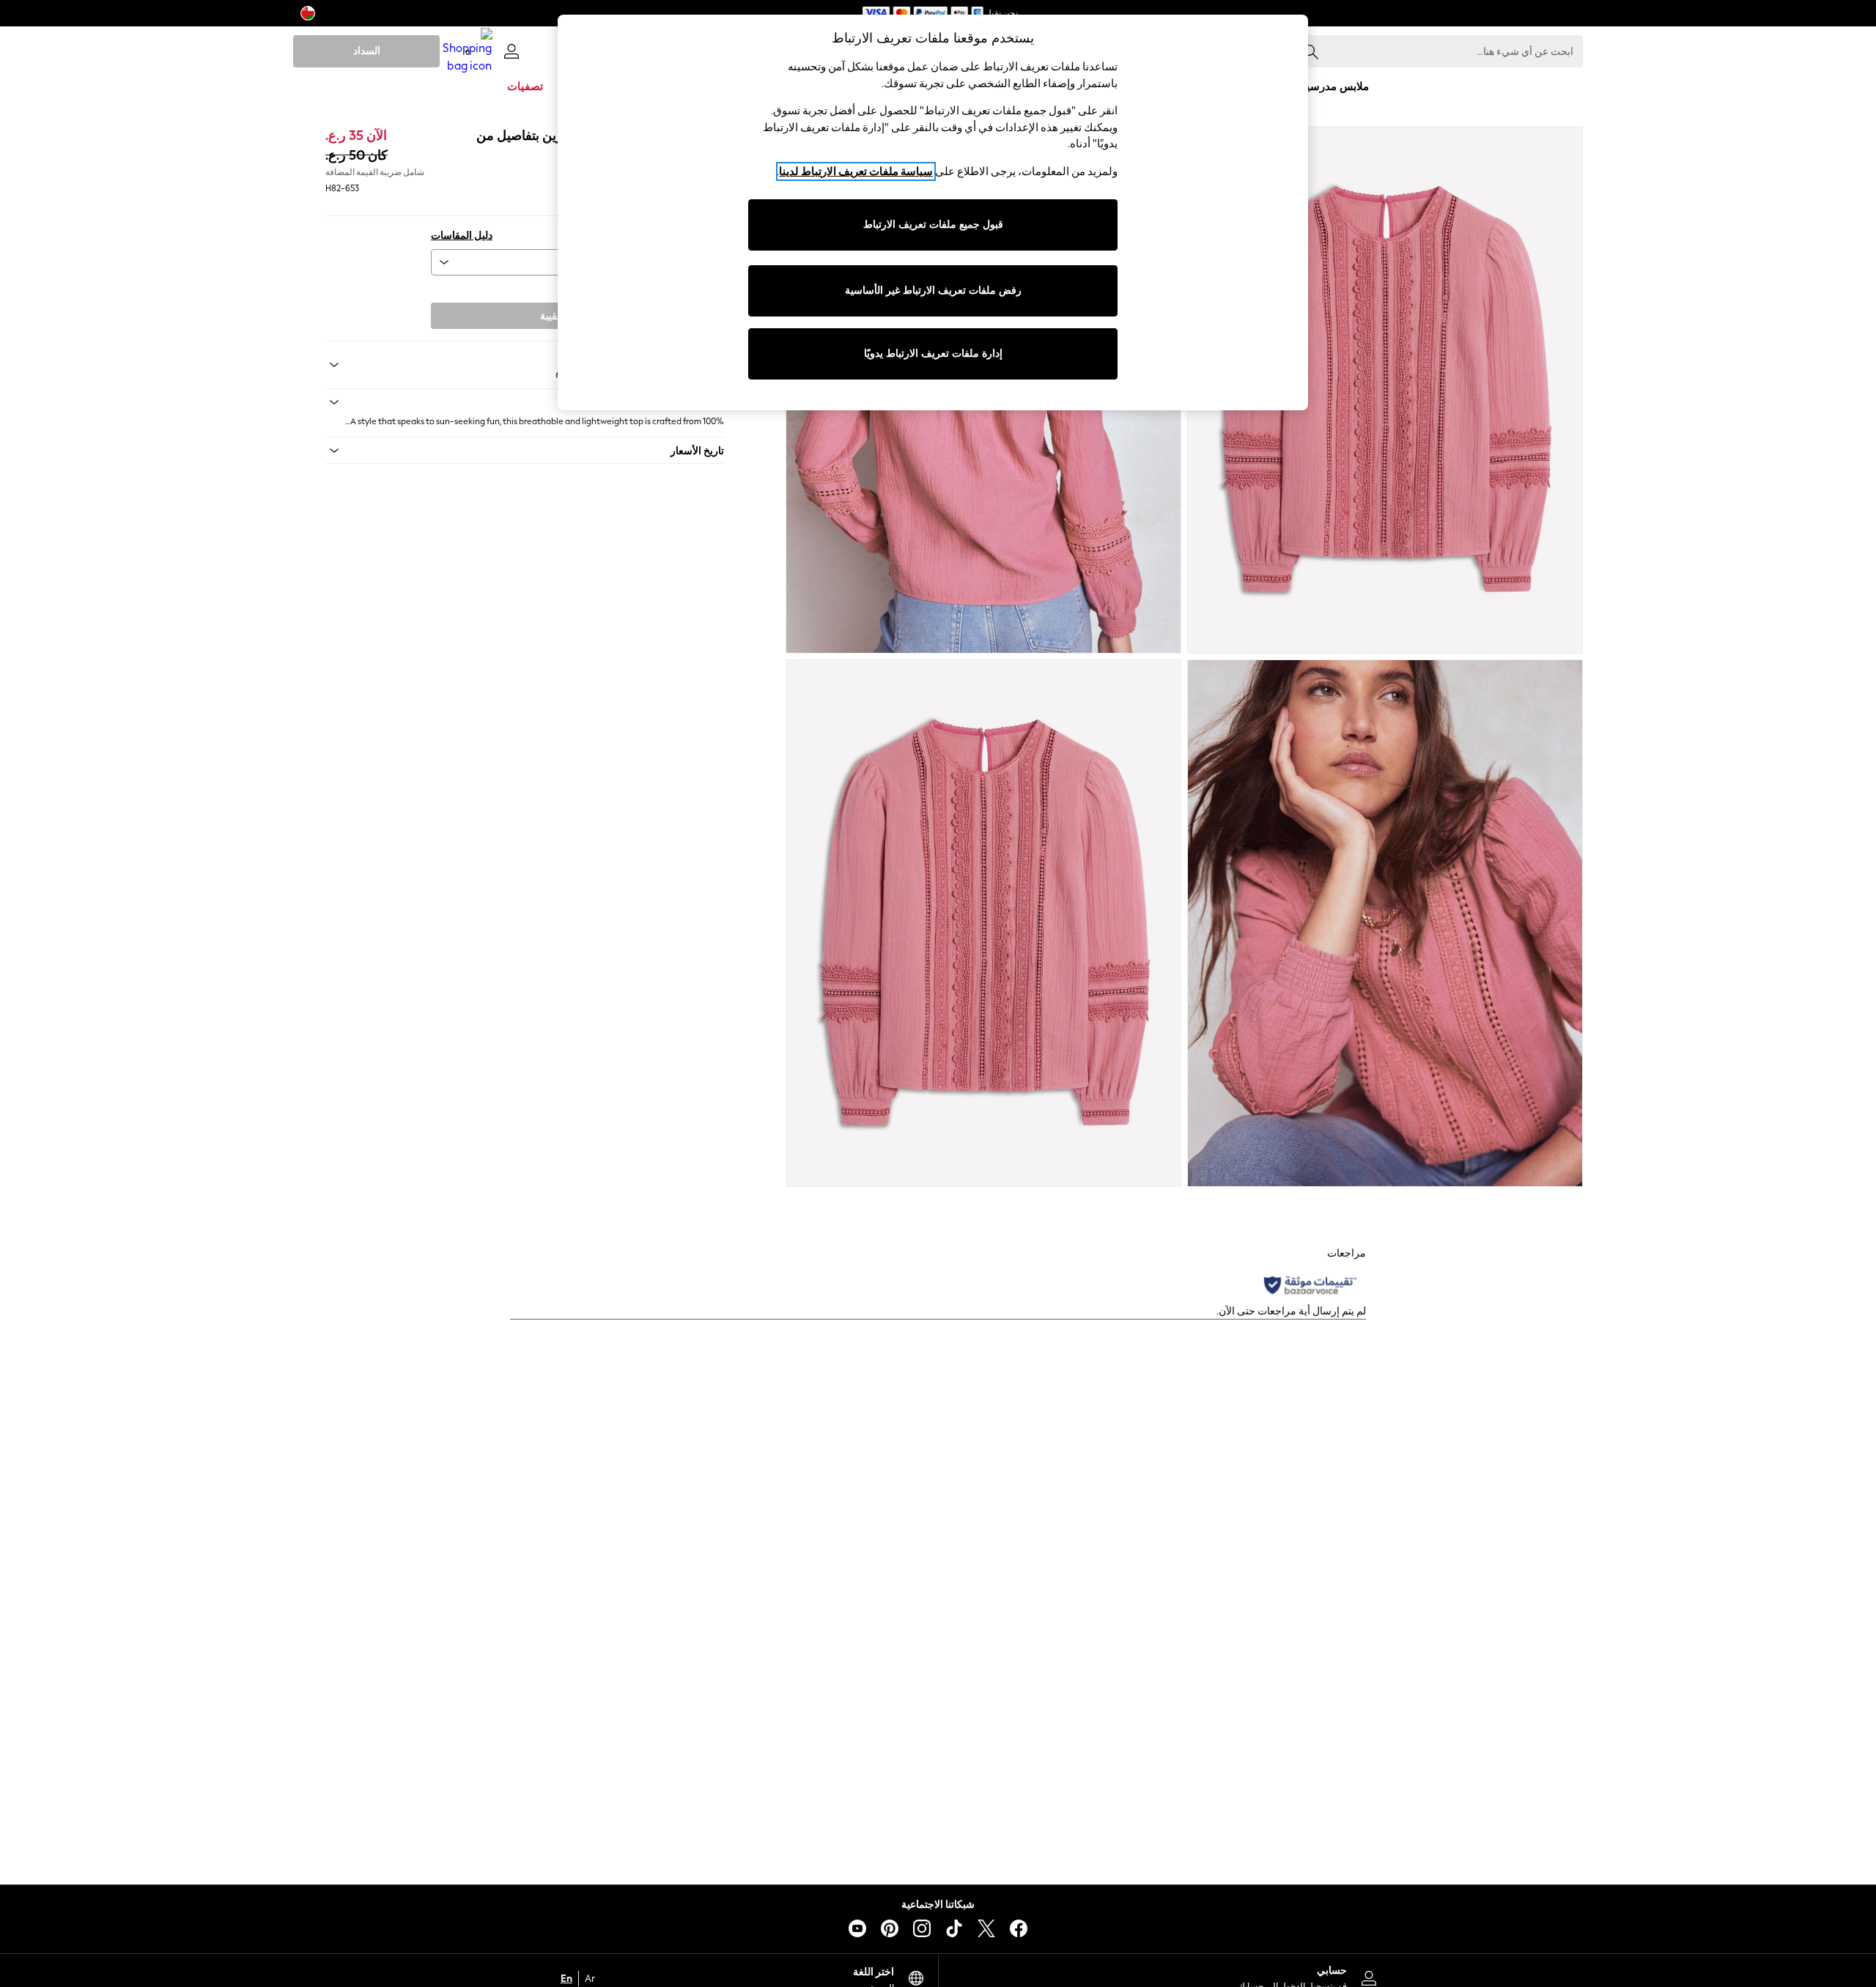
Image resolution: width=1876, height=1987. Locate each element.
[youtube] (857, 1928)
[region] (933, 212)
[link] (512, 51)
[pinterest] (890, 1928)
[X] (986, 1928)
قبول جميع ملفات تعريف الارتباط (933, 225)
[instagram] (922, 1928)
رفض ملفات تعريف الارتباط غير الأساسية (933, 291)
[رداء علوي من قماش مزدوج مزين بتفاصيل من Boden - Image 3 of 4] (1385, 923)
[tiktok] (954, 1928)
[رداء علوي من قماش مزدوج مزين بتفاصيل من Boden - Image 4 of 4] (983, 923)
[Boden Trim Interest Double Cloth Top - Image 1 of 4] (1385, 390)
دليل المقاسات (462, 236)
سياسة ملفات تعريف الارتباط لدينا (856, 171)
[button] (525, 402)
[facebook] (1019, 1928)
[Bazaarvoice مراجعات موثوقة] (1310, 1285)
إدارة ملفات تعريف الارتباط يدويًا (933, 354)
